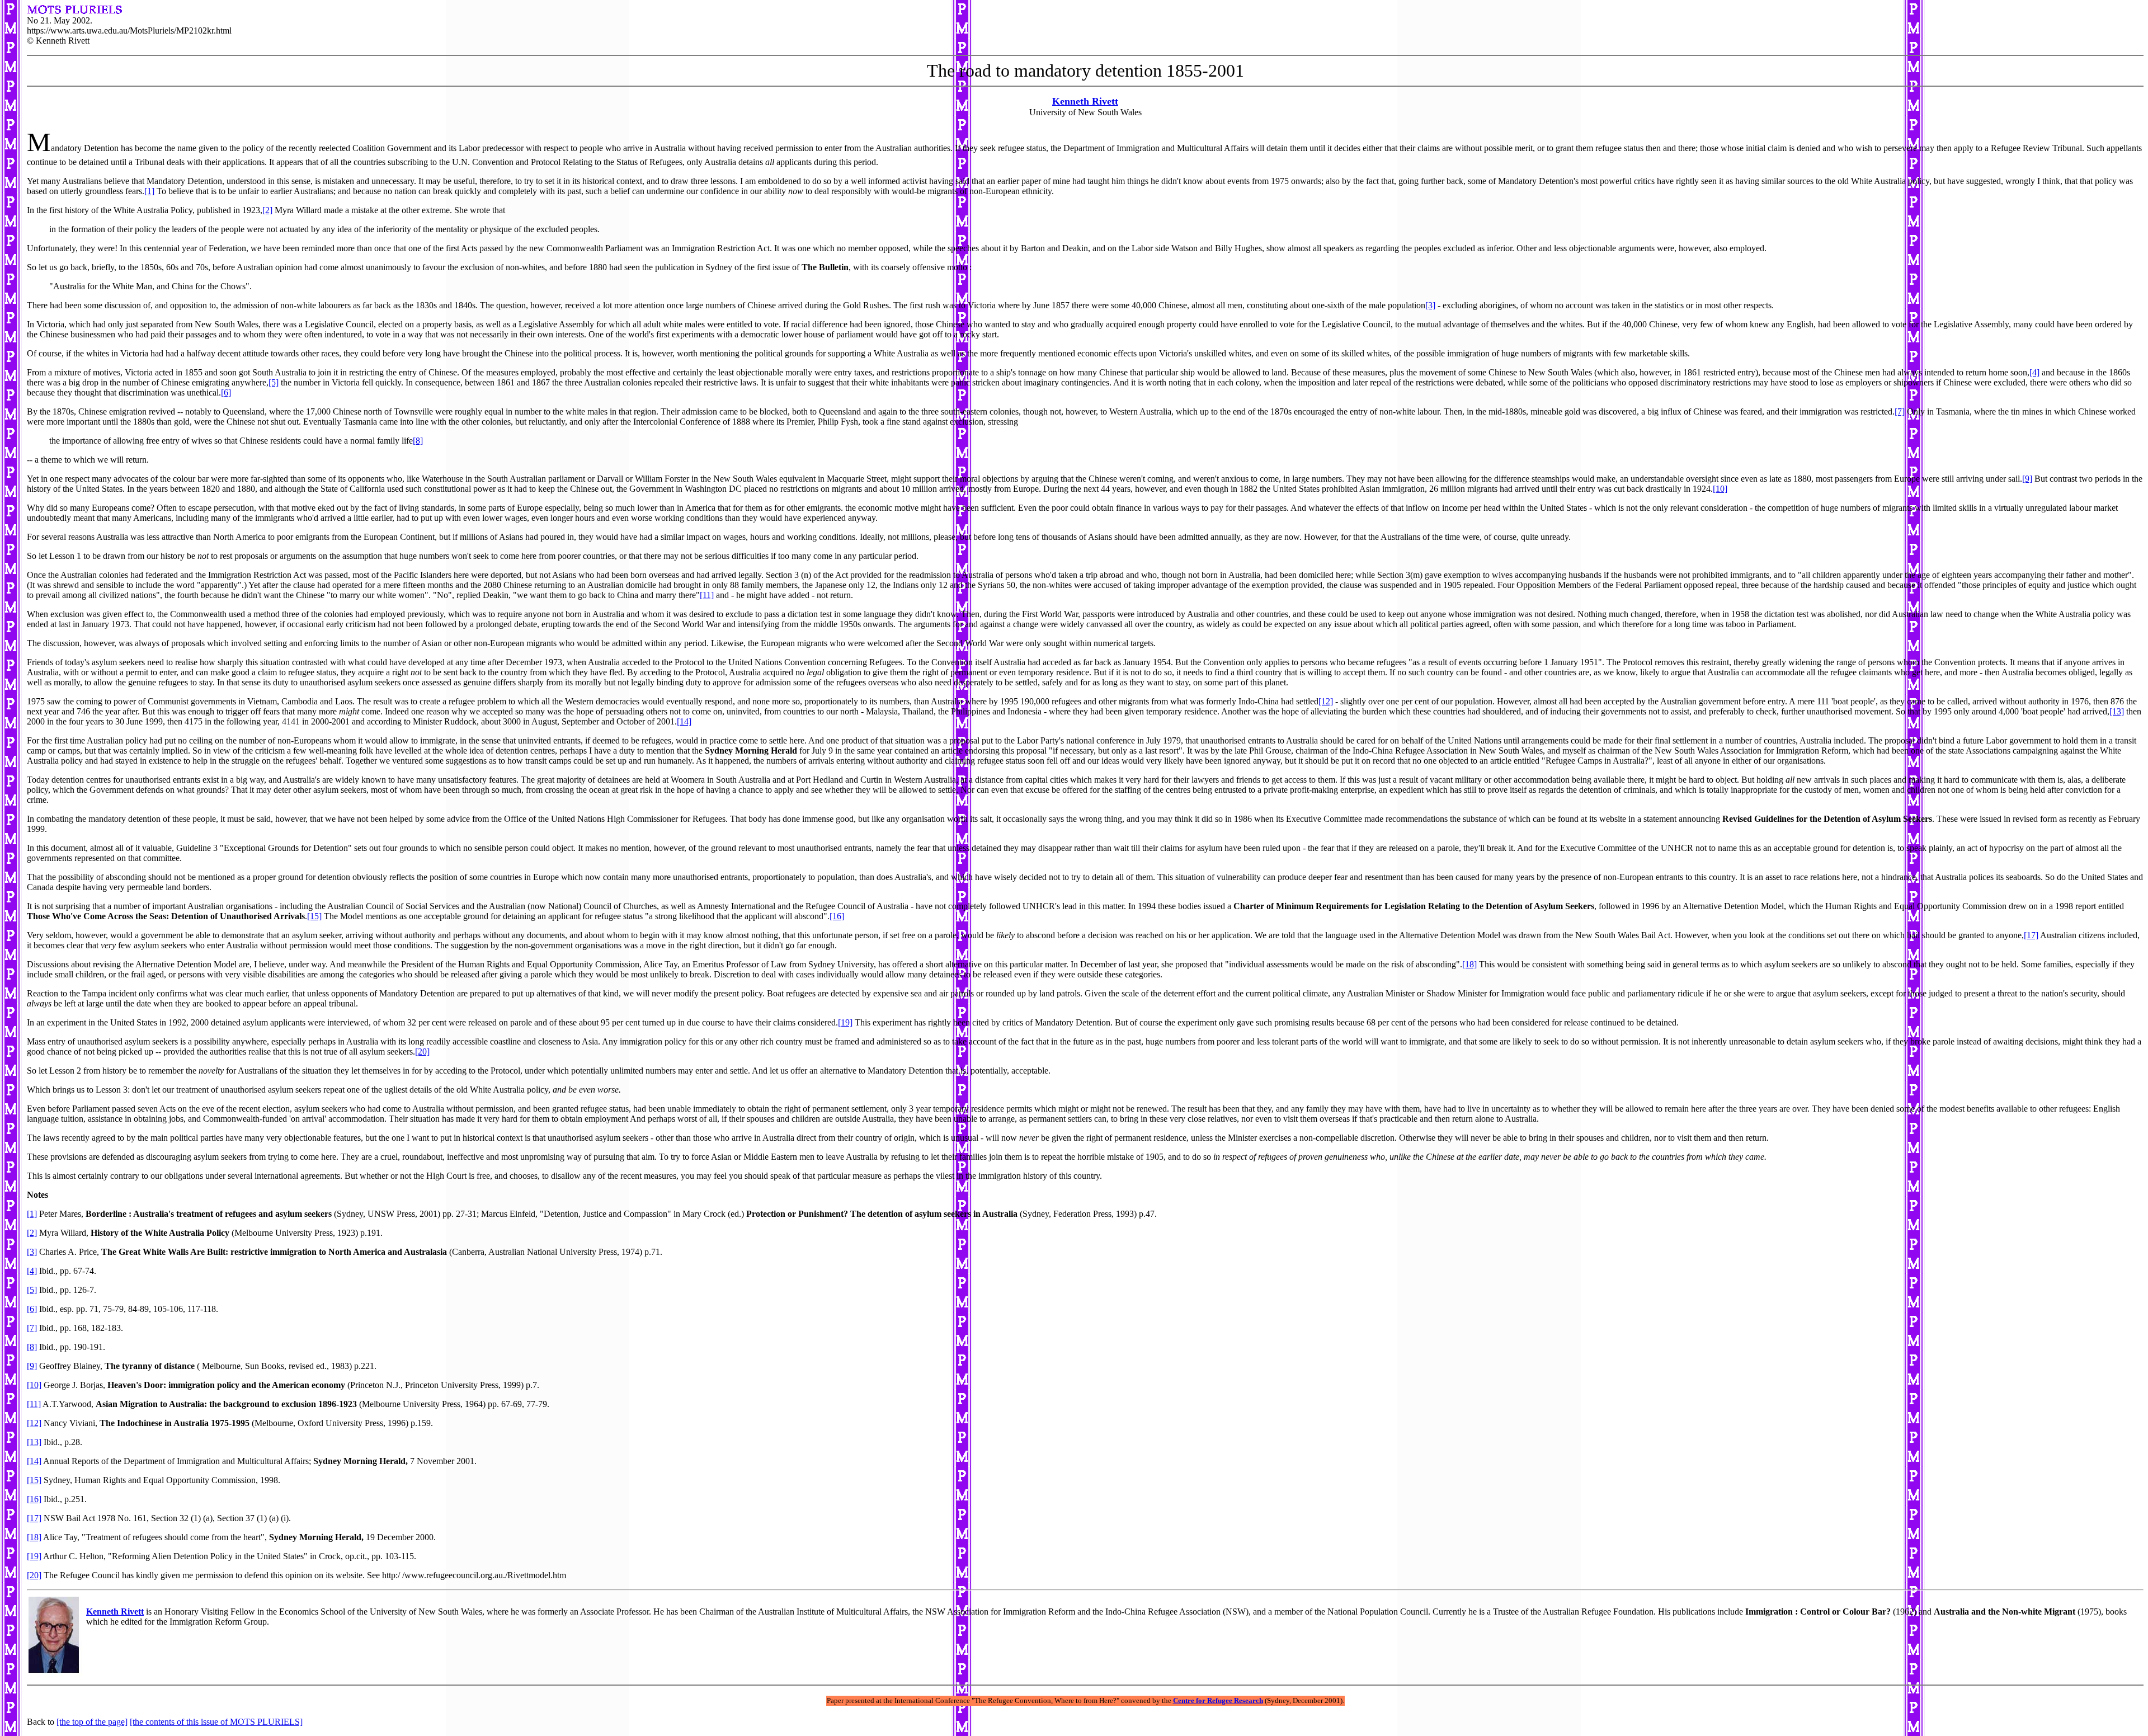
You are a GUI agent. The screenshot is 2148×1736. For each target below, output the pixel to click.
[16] (837, 916)
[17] (2031, 935)
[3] (1430, 305)
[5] (274, 382)
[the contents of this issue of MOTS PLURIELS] (216, 1722)
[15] (314, 916)
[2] (267, 210)
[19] (845, 1022)
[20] (422, 1052)
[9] (2027, 479)
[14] (684, 721)
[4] (2034, 372)
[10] (1720, 489)
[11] (707, 595)
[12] (1326, 701)
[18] (1469, 964)
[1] (149, 191)
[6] (226, 392)
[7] (1900, 411)
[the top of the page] (92, 1722)
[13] (2117, 711)
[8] (418, 441)
